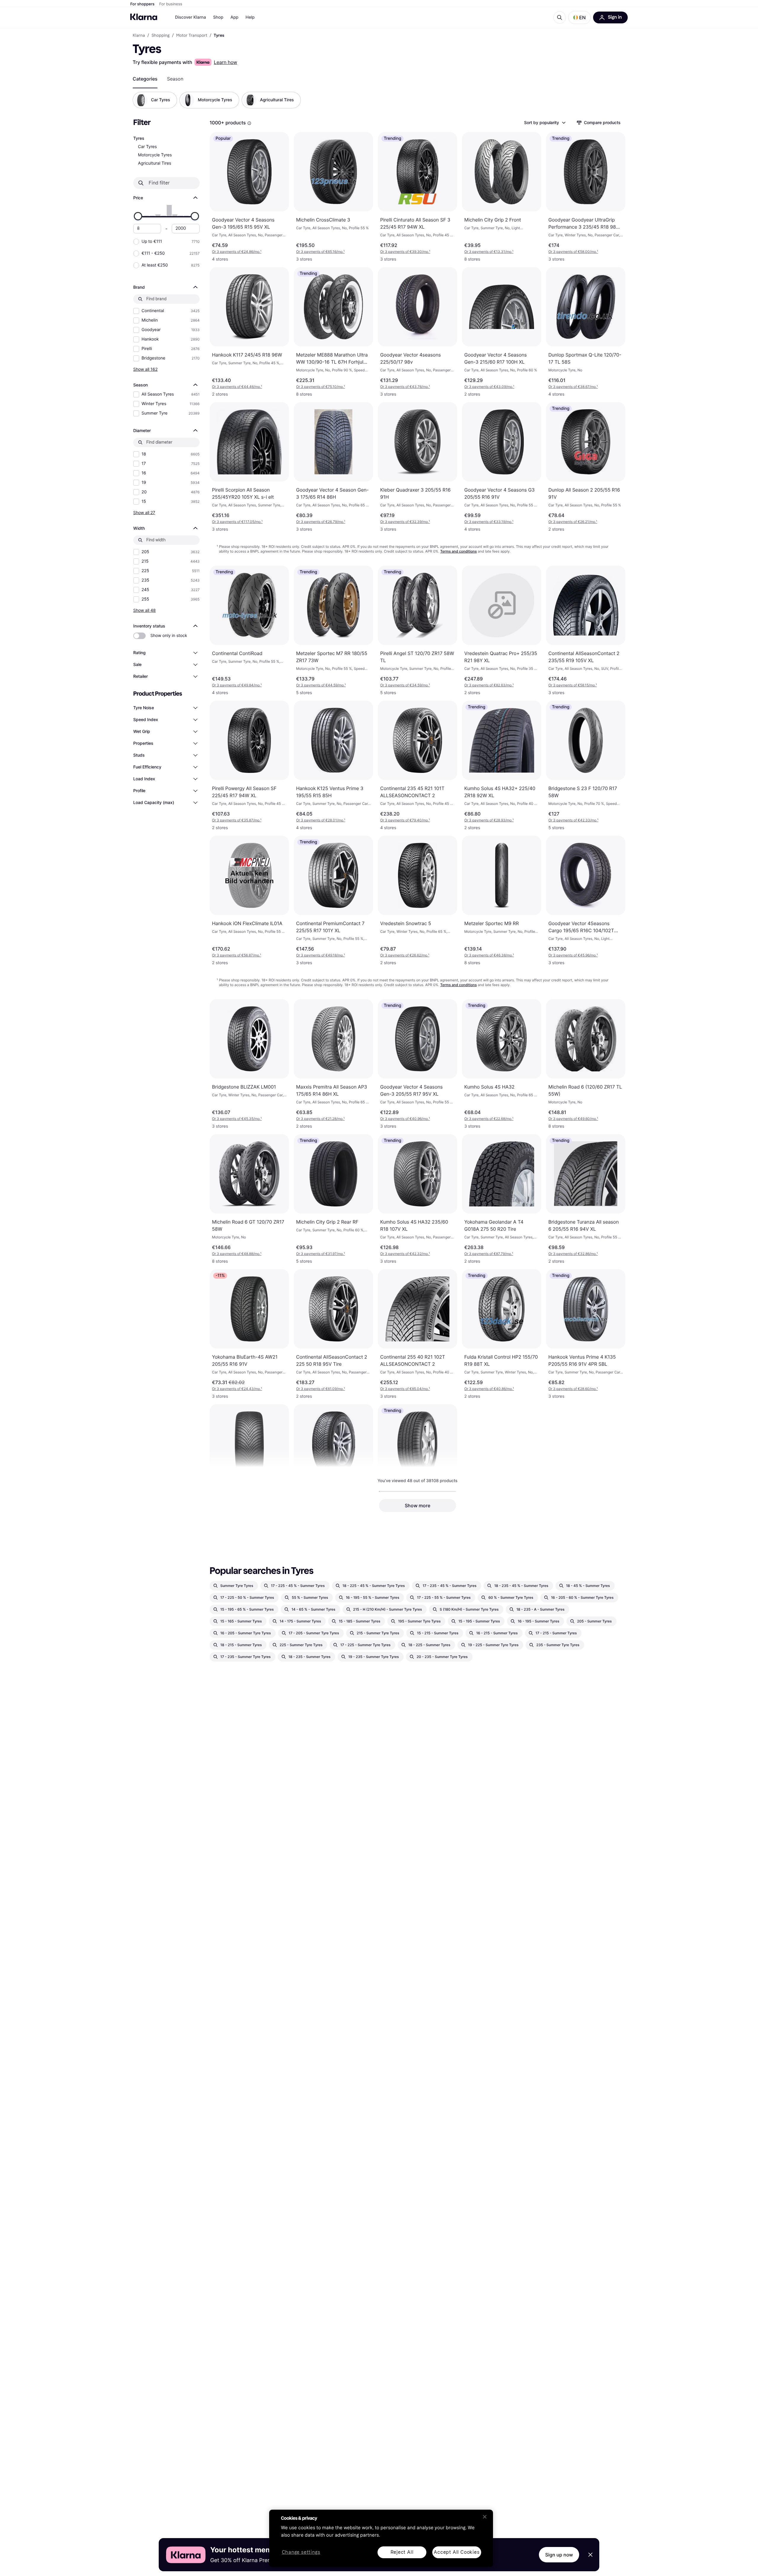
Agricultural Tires (155, 163)
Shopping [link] (161, 36)
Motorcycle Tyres (155, 155)
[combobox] (545, 123)
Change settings (301, 2552)
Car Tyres (147, 147)
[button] (579, 17)
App (234, 17)
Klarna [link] (139, 36)
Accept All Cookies (457, 2552)
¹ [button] (237, 252)
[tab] (145, 79)
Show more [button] (417, 1506)
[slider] (138, 216)
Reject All (402, 2552)
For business (171, 4)
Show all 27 (144, 512)
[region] (381, 2538)
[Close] (485, 2517)
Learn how (225, 62)
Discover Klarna (191, 17)
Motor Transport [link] (192, 36)
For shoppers (142, 4)
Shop (218, 17)
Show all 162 (145, 369)
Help (250, 17)
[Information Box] (249, 123)
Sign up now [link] (559, 2555)
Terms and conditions (459, 551)
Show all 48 (144, 610)
